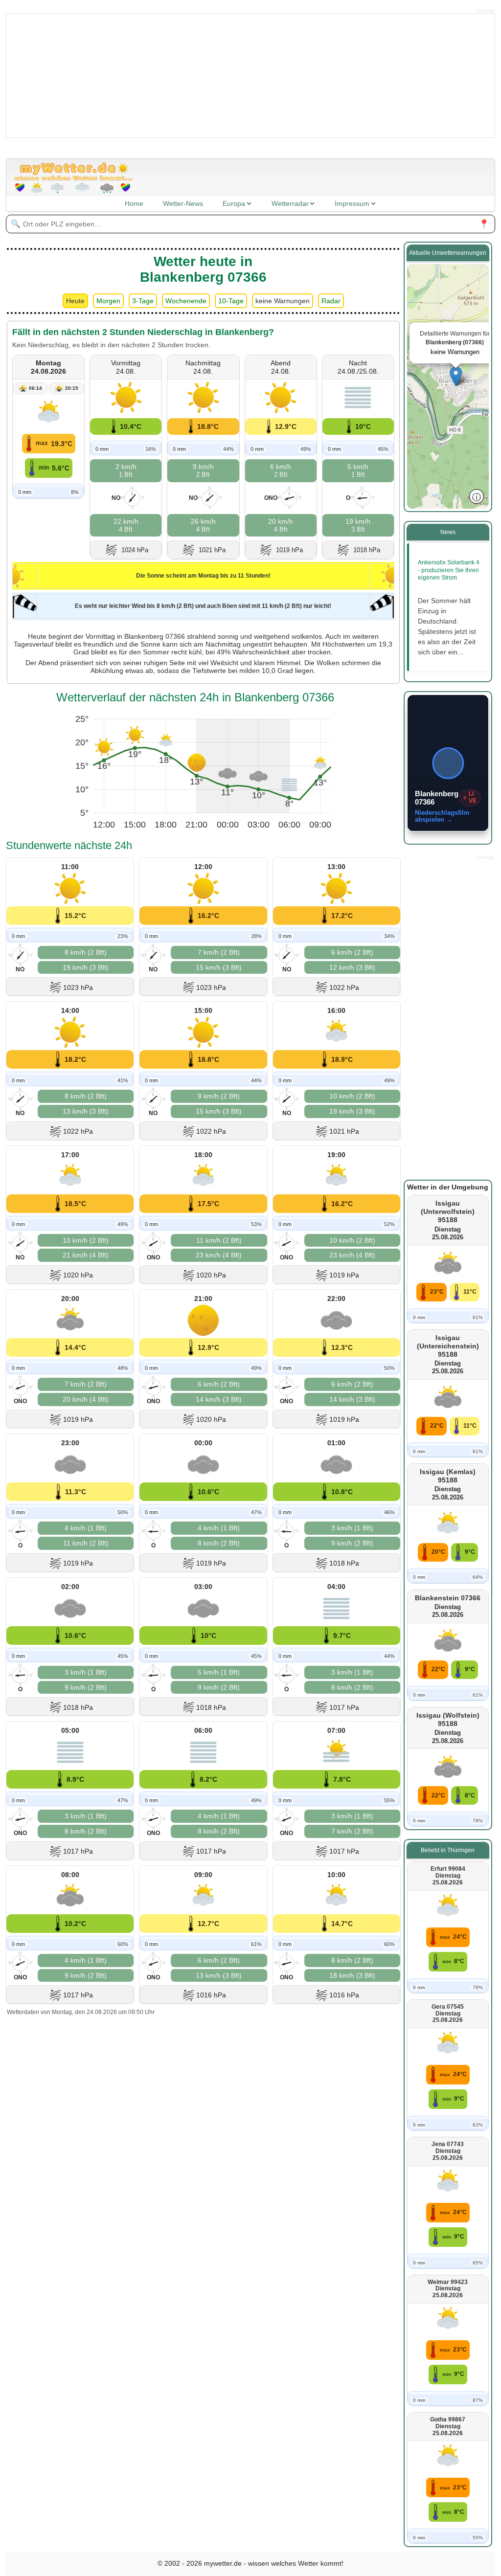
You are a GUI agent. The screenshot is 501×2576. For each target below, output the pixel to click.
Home (134, 203)
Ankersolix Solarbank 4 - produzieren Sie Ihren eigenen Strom (449, 570)
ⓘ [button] (477, 496)
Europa (234, 203)
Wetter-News (183, 203)
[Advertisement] (251, 75)
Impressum (352, 203)
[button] (456, 376)
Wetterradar (290, 203)
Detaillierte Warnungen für (455, 343)
